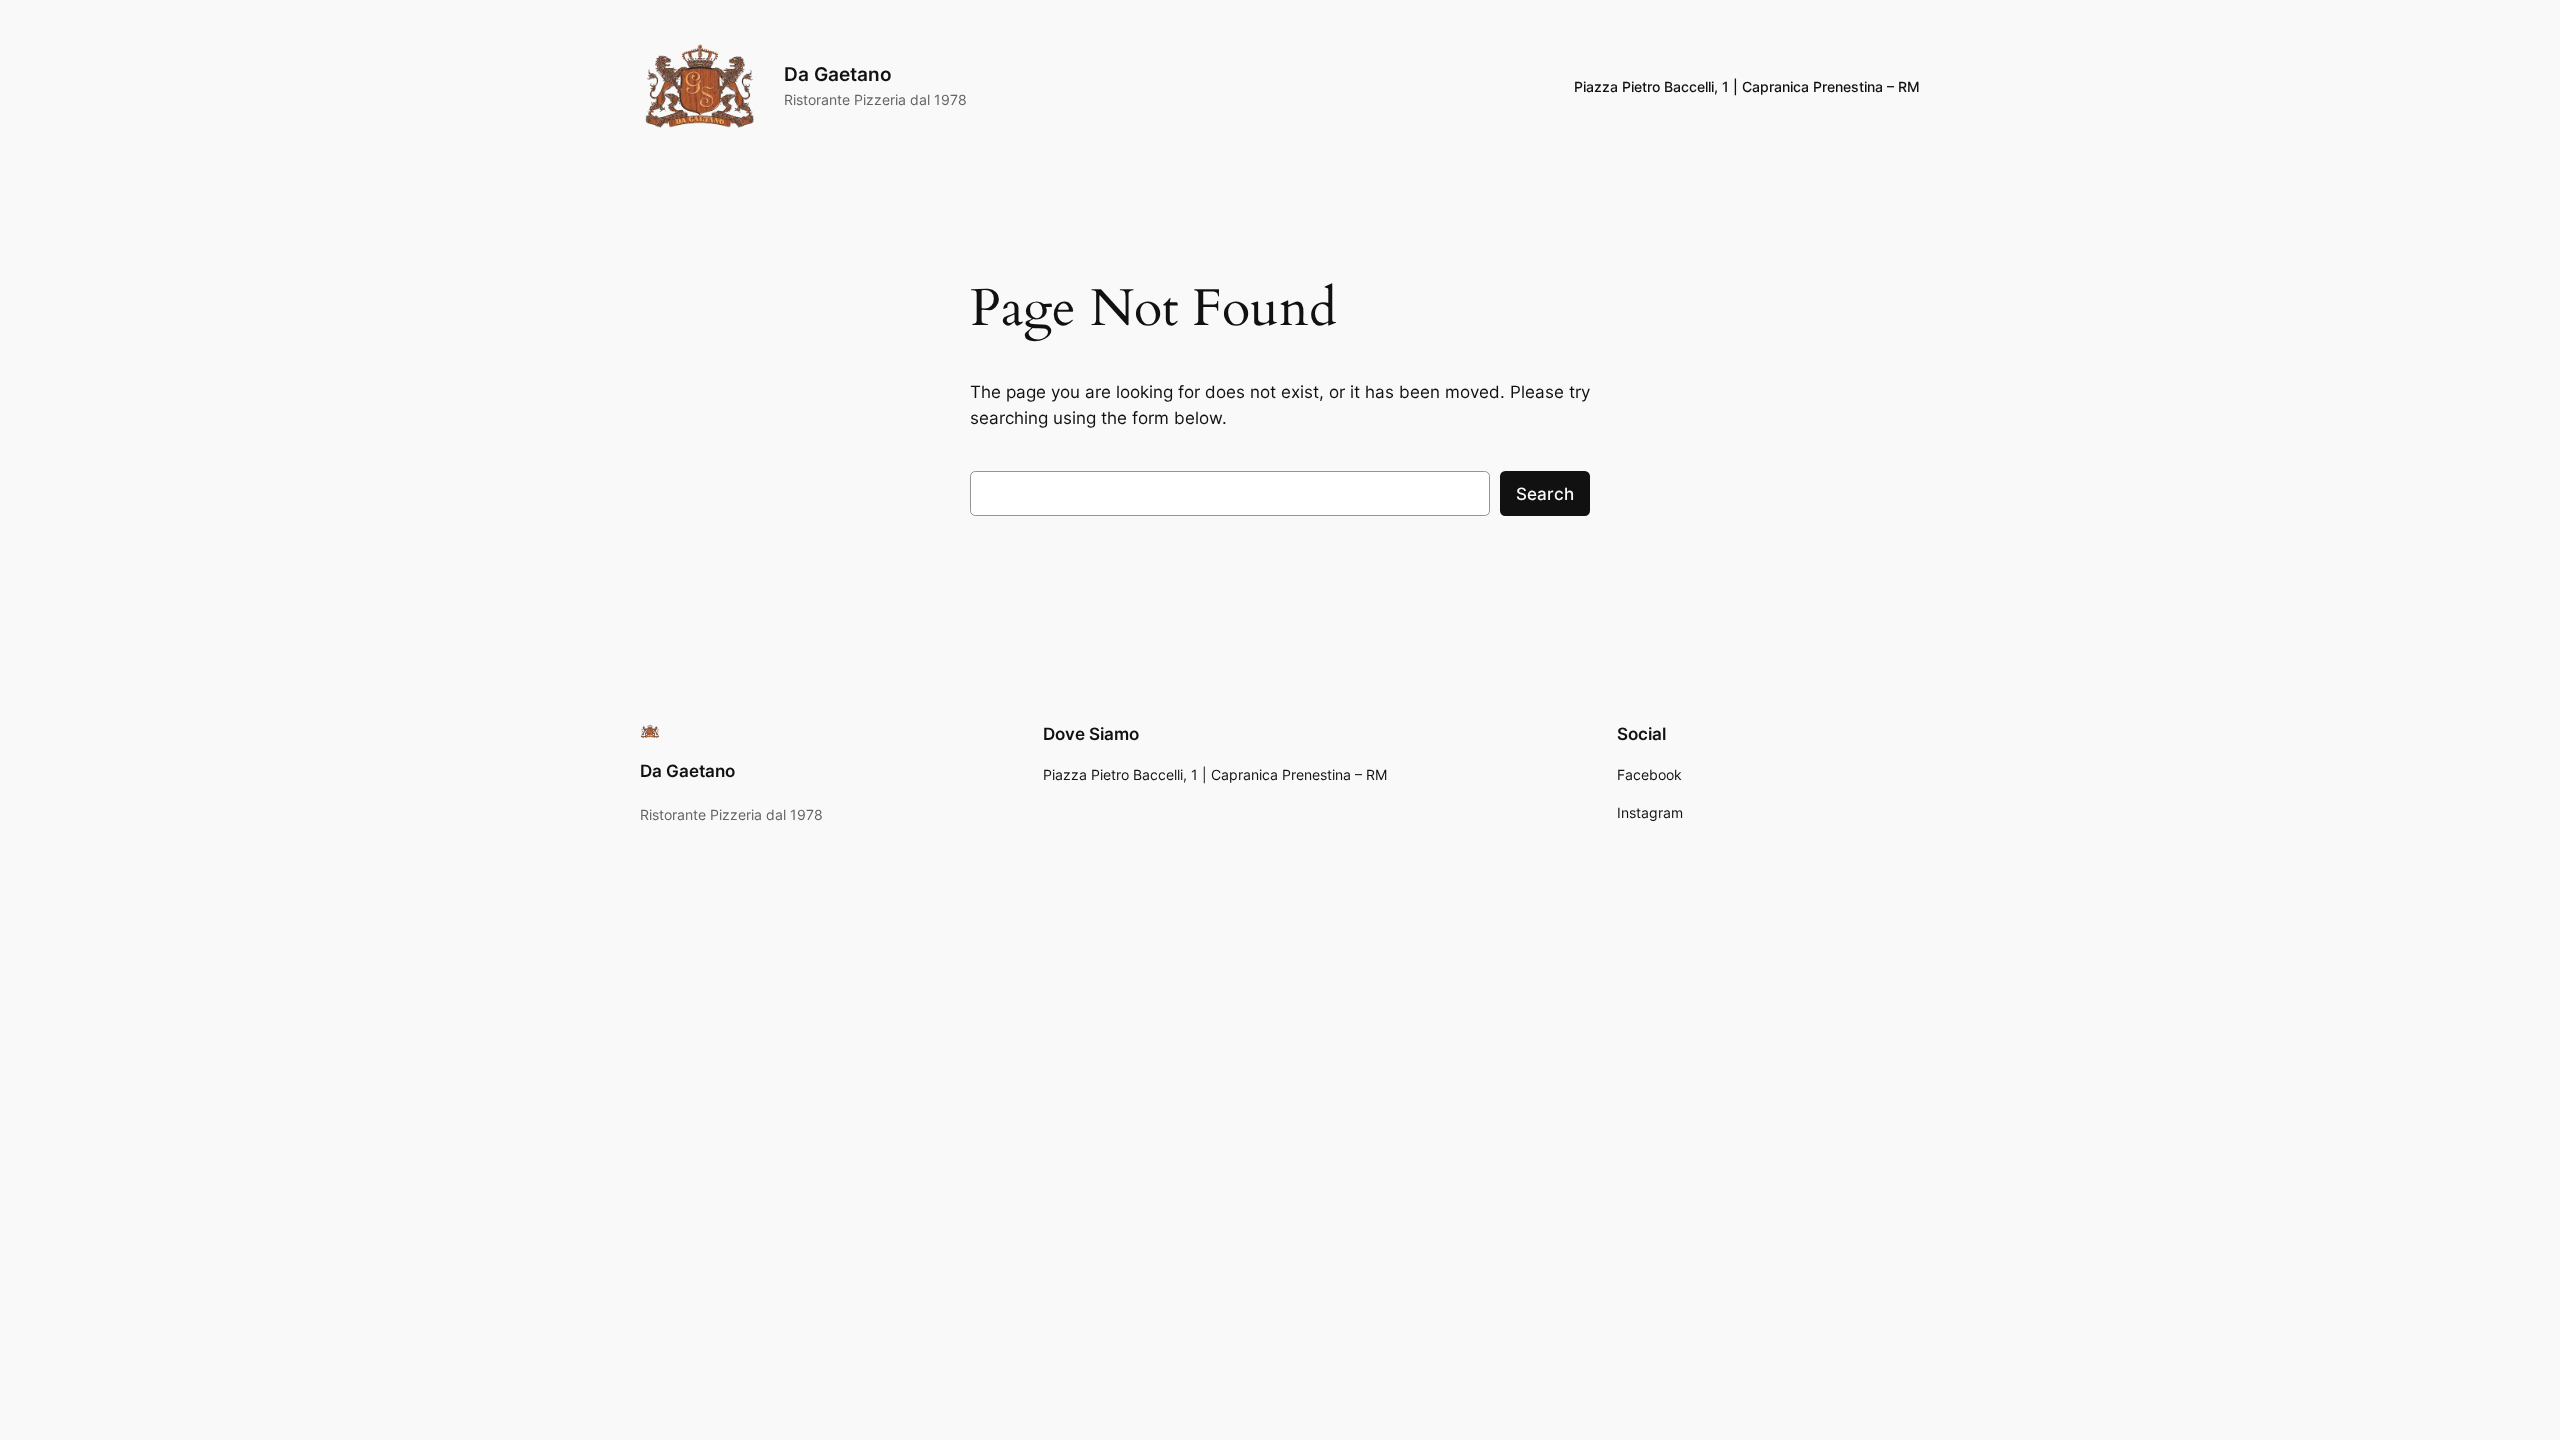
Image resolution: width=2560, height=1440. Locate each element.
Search (1545, 494)
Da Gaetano (838, 74)
